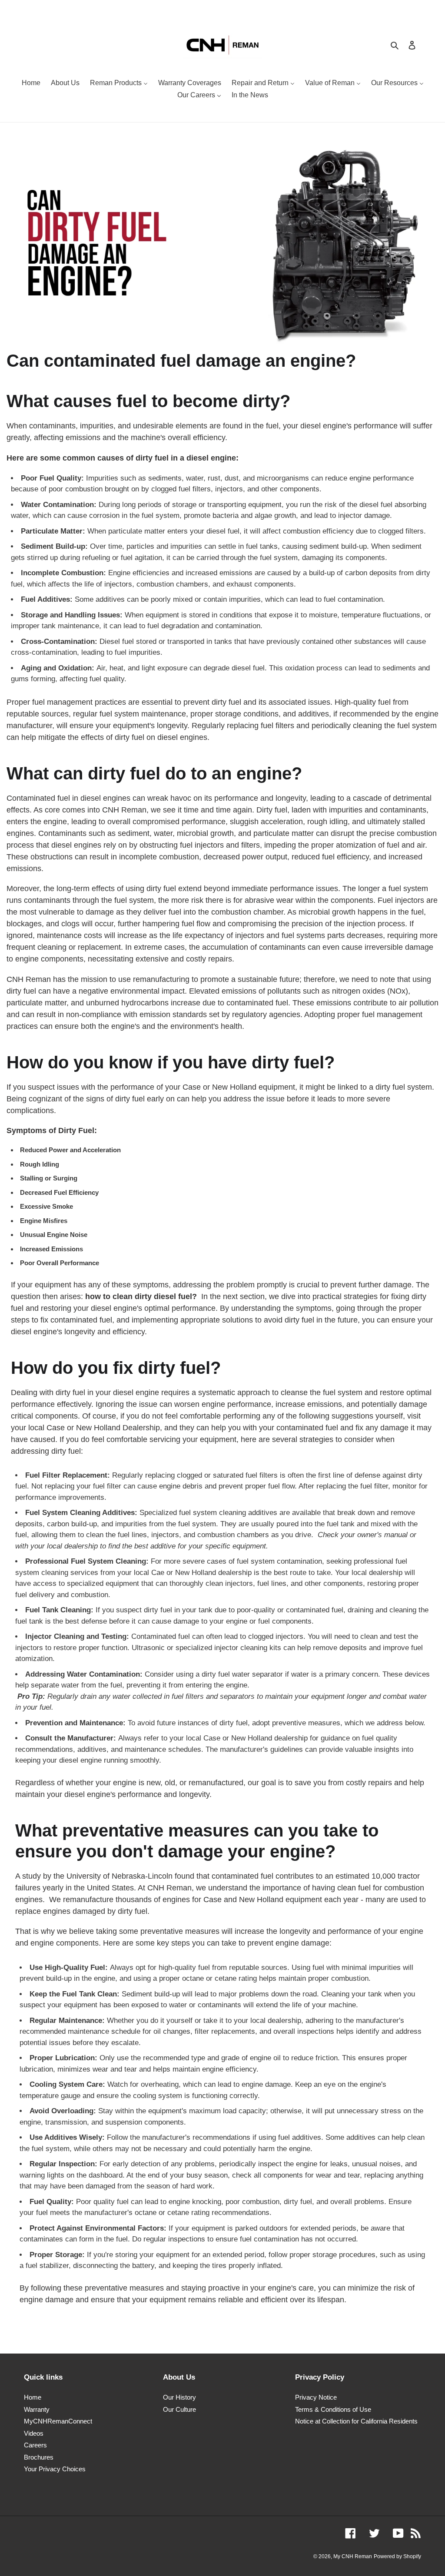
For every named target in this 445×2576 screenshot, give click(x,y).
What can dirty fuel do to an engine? (154, 773)
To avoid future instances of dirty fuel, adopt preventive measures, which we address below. (227, 1723)
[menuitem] (31, 84)
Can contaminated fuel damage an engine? (181, 361)
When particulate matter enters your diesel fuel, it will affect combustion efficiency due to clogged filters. (223, 531)
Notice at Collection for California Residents (356, 2421)
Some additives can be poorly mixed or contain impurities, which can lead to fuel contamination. (205, 599)
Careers (35, 2445)
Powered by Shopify (397, 2556)
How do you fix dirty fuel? (116, 1368)
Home (33, 2397)
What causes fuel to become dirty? (148, 401)
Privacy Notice (316, 2397)
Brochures (39, 2457)
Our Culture (179, 2409)
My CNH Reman (353, 2556)
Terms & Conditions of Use (333, 2409)
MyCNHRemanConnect (58, 2421)
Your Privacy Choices (55, 2469)
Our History (179, 2397)
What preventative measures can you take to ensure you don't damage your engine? (197, 1841)
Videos (34, 2433)
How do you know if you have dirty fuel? (173, 1062)
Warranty (37, 2409)
